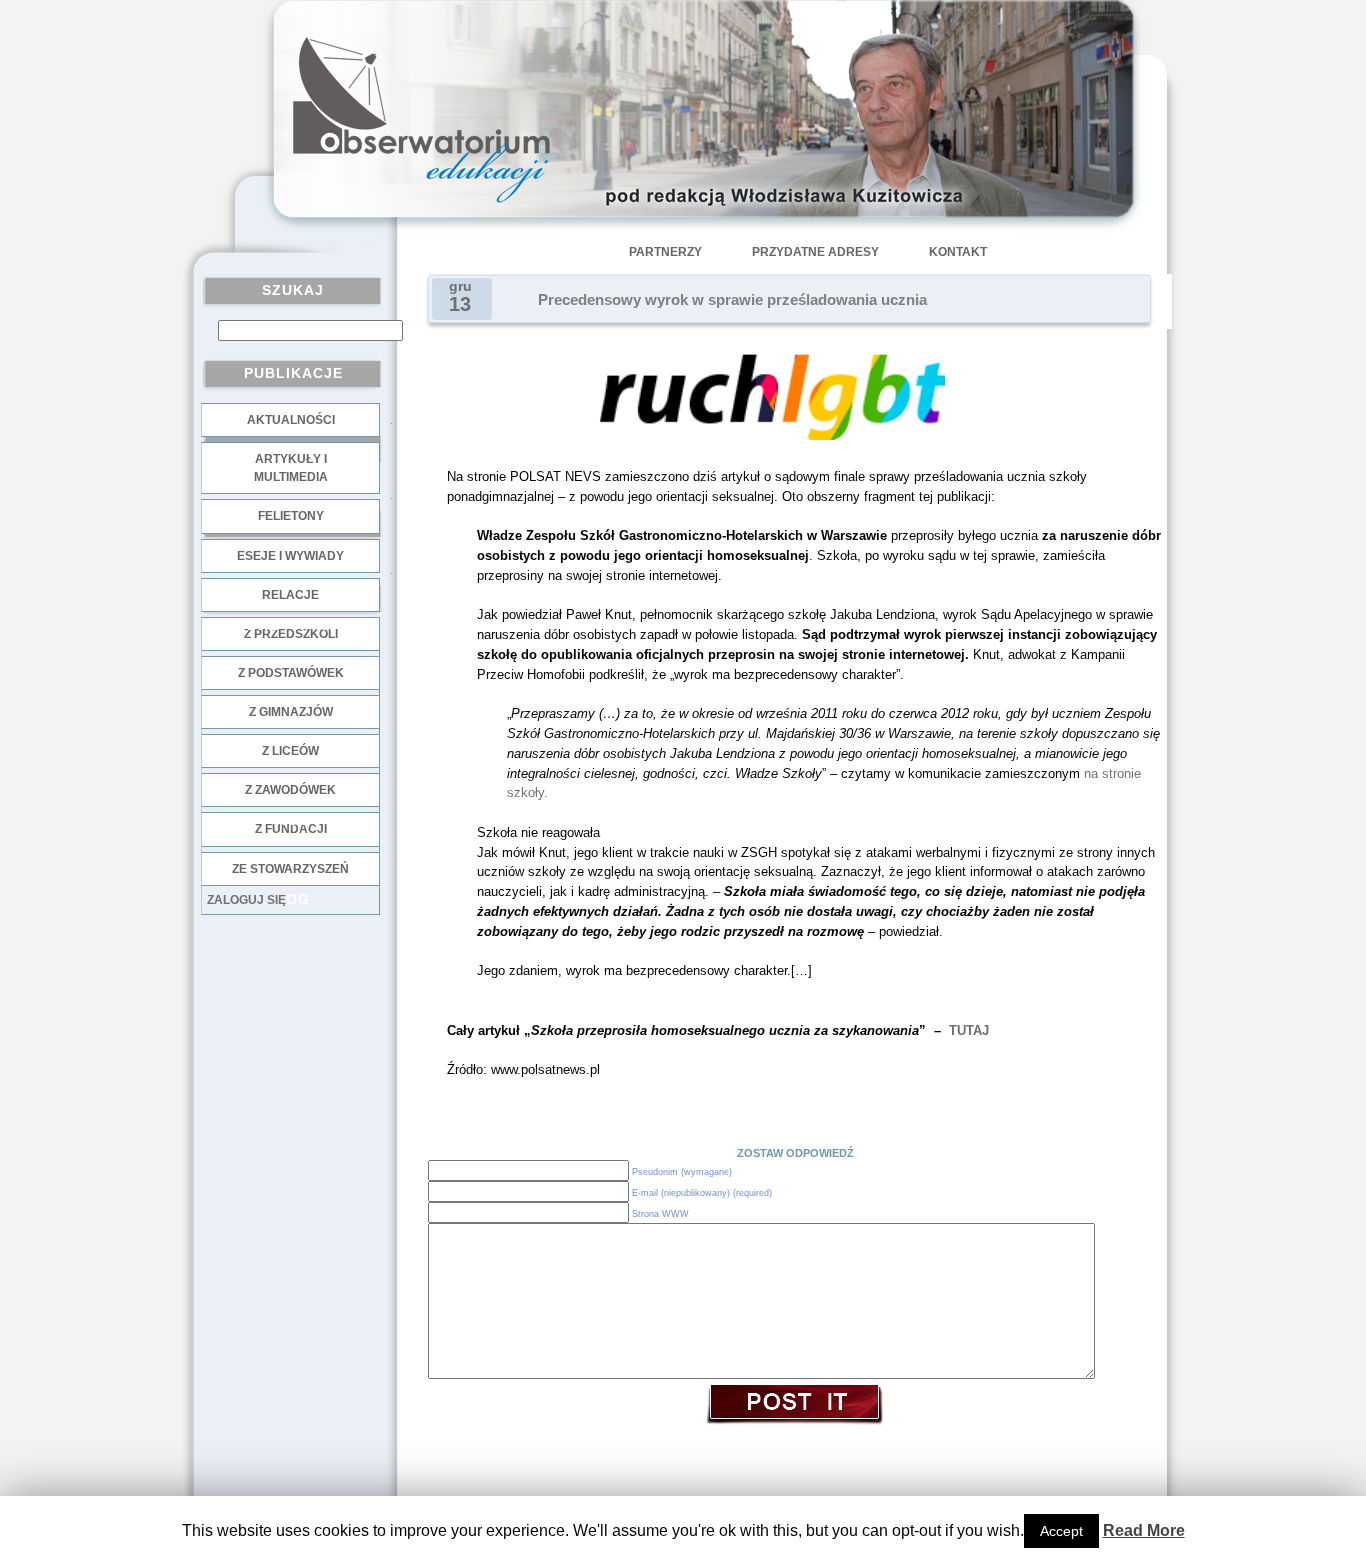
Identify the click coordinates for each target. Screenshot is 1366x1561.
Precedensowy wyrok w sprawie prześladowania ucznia (732, 300)
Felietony (291, 516)
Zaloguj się (246, 900)
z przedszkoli (291, 634)
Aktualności (291, 420)
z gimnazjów (291, 712)
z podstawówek (291, 673)
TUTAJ (969, 1030)
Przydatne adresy (815, 252)
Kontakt (958, 252)
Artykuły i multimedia (291, 468)
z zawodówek (290, 790)
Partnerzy (665, 252)
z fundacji (291, 829)
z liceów (290, 751)
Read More (1144, 1530)
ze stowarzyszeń (290, 869)
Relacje (290, 595)
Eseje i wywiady (290, 556)
